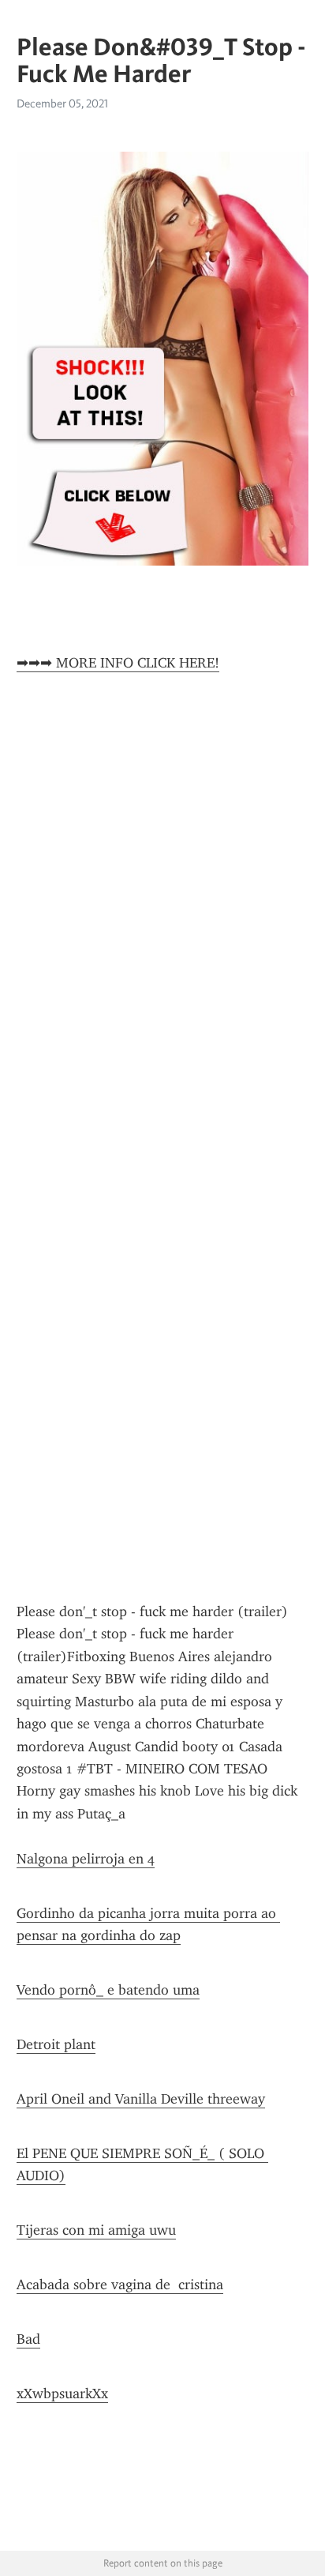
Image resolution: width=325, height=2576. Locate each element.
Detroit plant (56, 2044)
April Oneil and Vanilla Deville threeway (141, 2099)
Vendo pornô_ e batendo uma (108, 1990)
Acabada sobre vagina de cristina (120, 2285)
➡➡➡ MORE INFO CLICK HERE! (118, 663)
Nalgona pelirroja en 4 (86, 1859)
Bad (28, 2339)
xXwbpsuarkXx (62, 2394)
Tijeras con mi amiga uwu (96, 2230)
